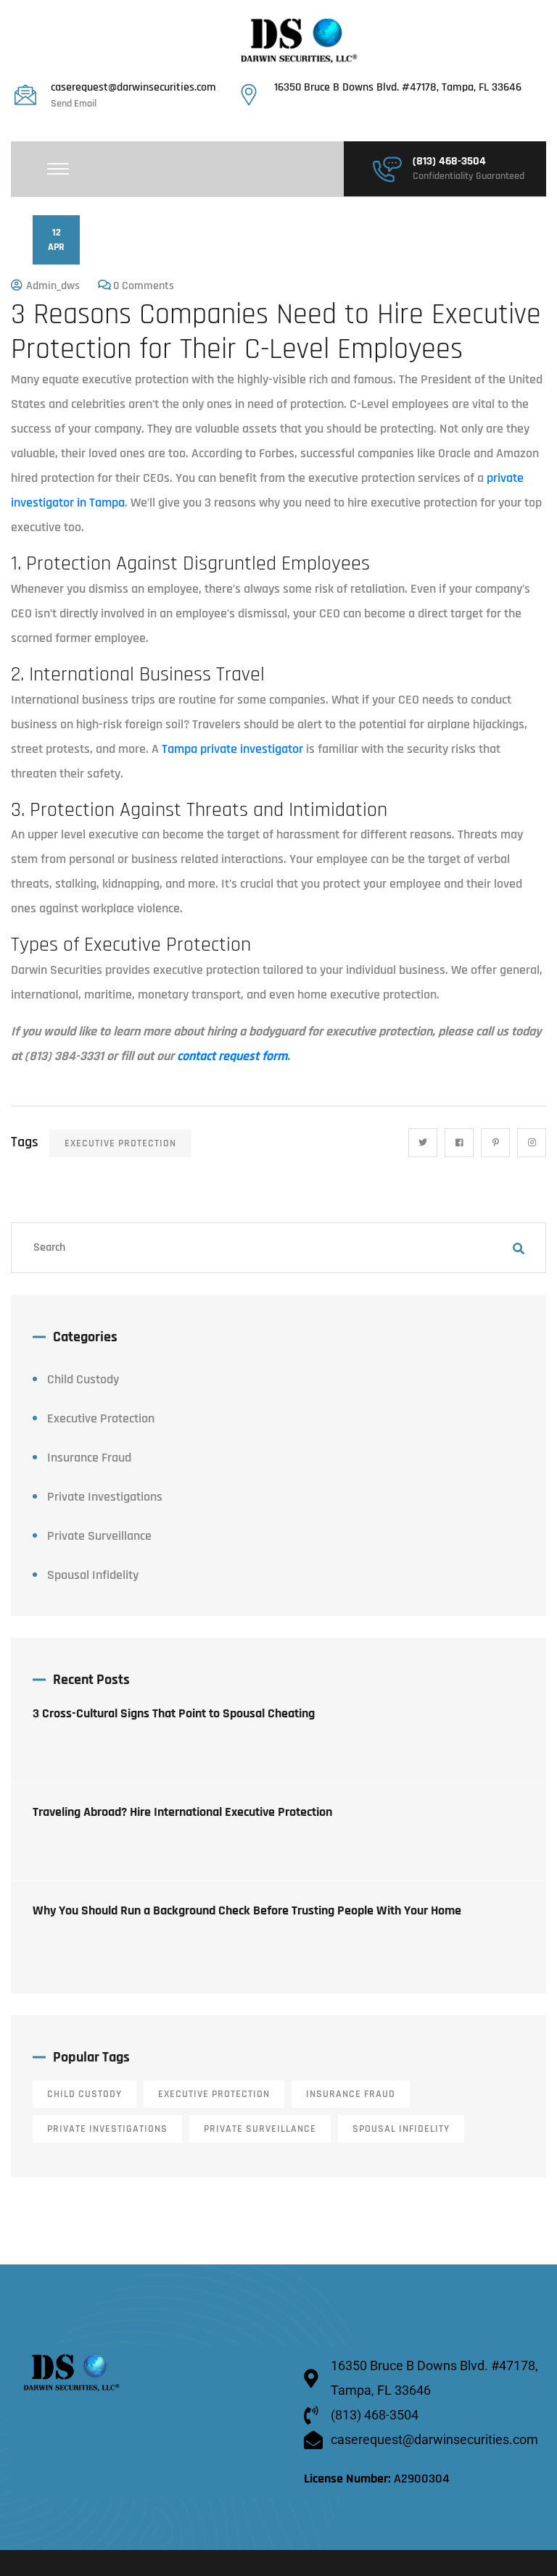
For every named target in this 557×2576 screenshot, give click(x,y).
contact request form (232, 1056)
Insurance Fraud (89, 1458)
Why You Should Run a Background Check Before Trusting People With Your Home (247, 1910)
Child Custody (83, 1379)
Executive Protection (120, 1143)
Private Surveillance (99, 1536)
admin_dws (53, 286)
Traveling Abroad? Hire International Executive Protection (182, 1812)
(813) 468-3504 (449, 162)
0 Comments (144, 286)
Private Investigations (105, 1497)
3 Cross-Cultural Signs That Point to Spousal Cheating (174, 1713)
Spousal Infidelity (93, 1575)
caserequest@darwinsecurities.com (133, 88)
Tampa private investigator (232, 749)
